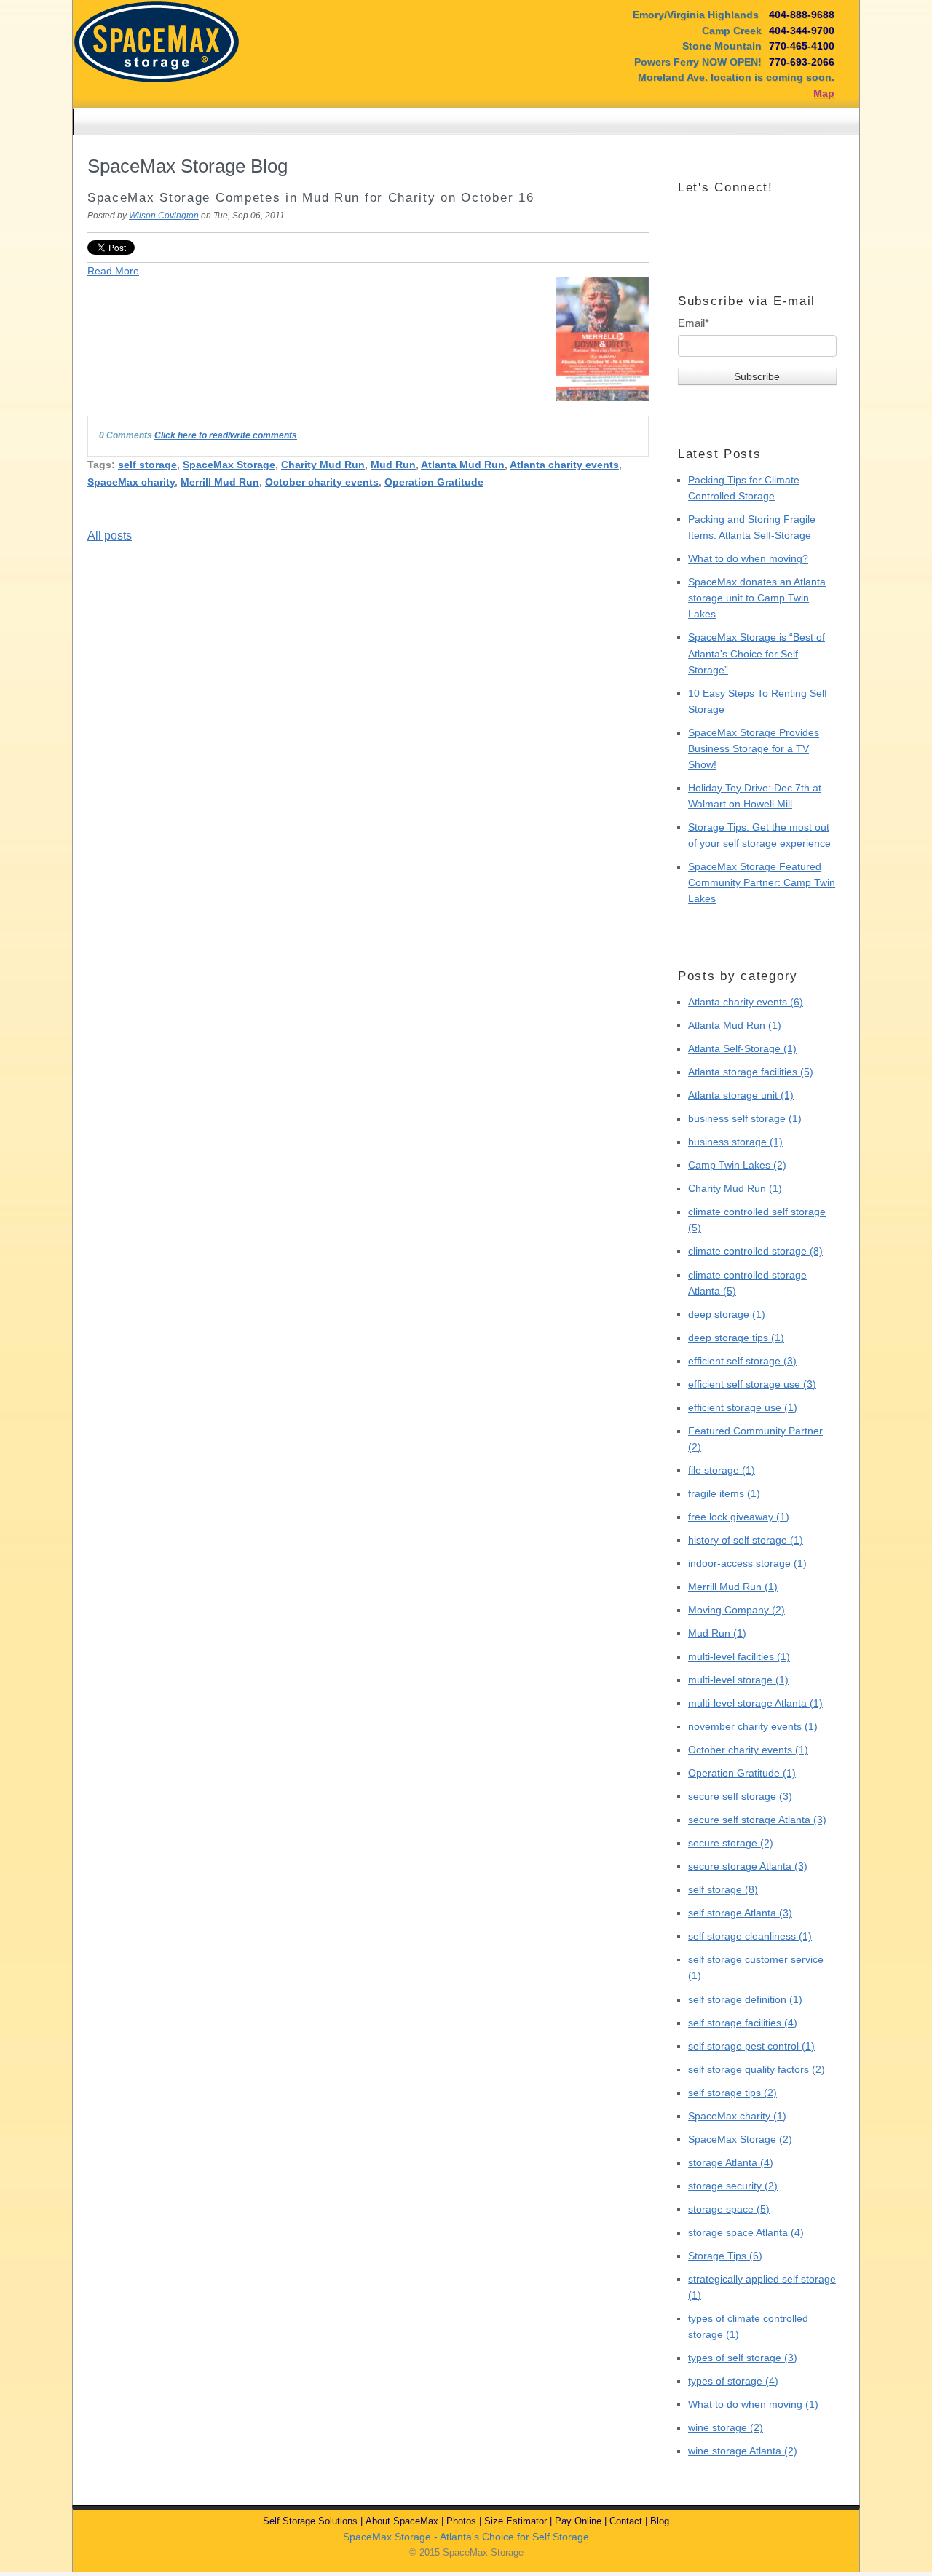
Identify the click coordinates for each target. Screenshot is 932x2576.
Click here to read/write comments (226, 435)
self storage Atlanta (740, 1913)
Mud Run (393, 465)
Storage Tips (725, 2256)
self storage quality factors (757, 2069)
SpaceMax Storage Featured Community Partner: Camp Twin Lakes (762, 882)
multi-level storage (738, 1680)
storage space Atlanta (746, 2232)
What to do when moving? (748, 558)
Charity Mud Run (323, 465)
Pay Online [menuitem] (578, 2521)
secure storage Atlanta (748, 1866)
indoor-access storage (747, 1563)
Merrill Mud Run (220, 482)
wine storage (726, 2427)
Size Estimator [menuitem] (516, 2521)
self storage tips (732, 2093)
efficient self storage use (752, 1384)
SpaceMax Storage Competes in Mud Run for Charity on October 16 (311, 198)
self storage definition (745, 1999)
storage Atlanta (731, 2162)
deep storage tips (736, 1338)
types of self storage (743, 2358)
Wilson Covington (164, 216)
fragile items (724, 1493)
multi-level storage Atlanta (755, 1703)
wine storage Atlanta (743, 2451)
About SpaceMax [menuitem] (402, 2521)
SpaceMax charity (131, 482)
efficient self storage (742, 1361)
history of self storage (746, 1540)
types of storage (733, 2381)
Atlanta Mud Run (463, 465)
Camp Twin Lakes (737, 1165)
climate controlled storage (755, 1251)
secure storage (731, 1843)
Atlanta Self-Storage (742, 1048)
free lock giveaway (739, 1517)
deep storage (727, 1314)
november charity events (753, 1726)
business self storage (745, 1118)
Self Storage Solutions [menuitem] (310, 2521)
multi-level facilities (739, 1656)
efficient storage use (743, 1407)
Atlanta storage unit (741, 1095)
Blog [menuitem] (660, 2521)
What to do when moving (753, 2404)
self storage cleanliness (750, 1936)
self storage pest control (751, 2046)
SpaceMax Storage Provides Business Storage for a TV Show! (754, 748)
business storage (735, 1142)
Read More (113, 271)
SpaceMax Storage (229, 465)
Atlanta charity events (564, 465)
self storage (147, 465)
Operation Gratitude (434, 482)
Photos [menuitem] (461, 2521)
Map (824, 93)
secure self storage (740, 1796)
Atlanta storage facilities (751, 1072)
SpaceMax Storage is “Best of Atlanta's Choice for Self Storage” (757, 653)
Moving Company (736, 1610)
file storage (722, 1470)
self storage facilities (743, 2023)
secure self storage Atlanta (757, 1820)
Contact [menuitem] (626, 2521)
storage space (729, 2209)
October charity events (322, 482)
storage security (733, 2186)
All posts (110, 536)
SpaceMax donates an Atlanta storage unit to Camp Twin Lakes (757, 598)
